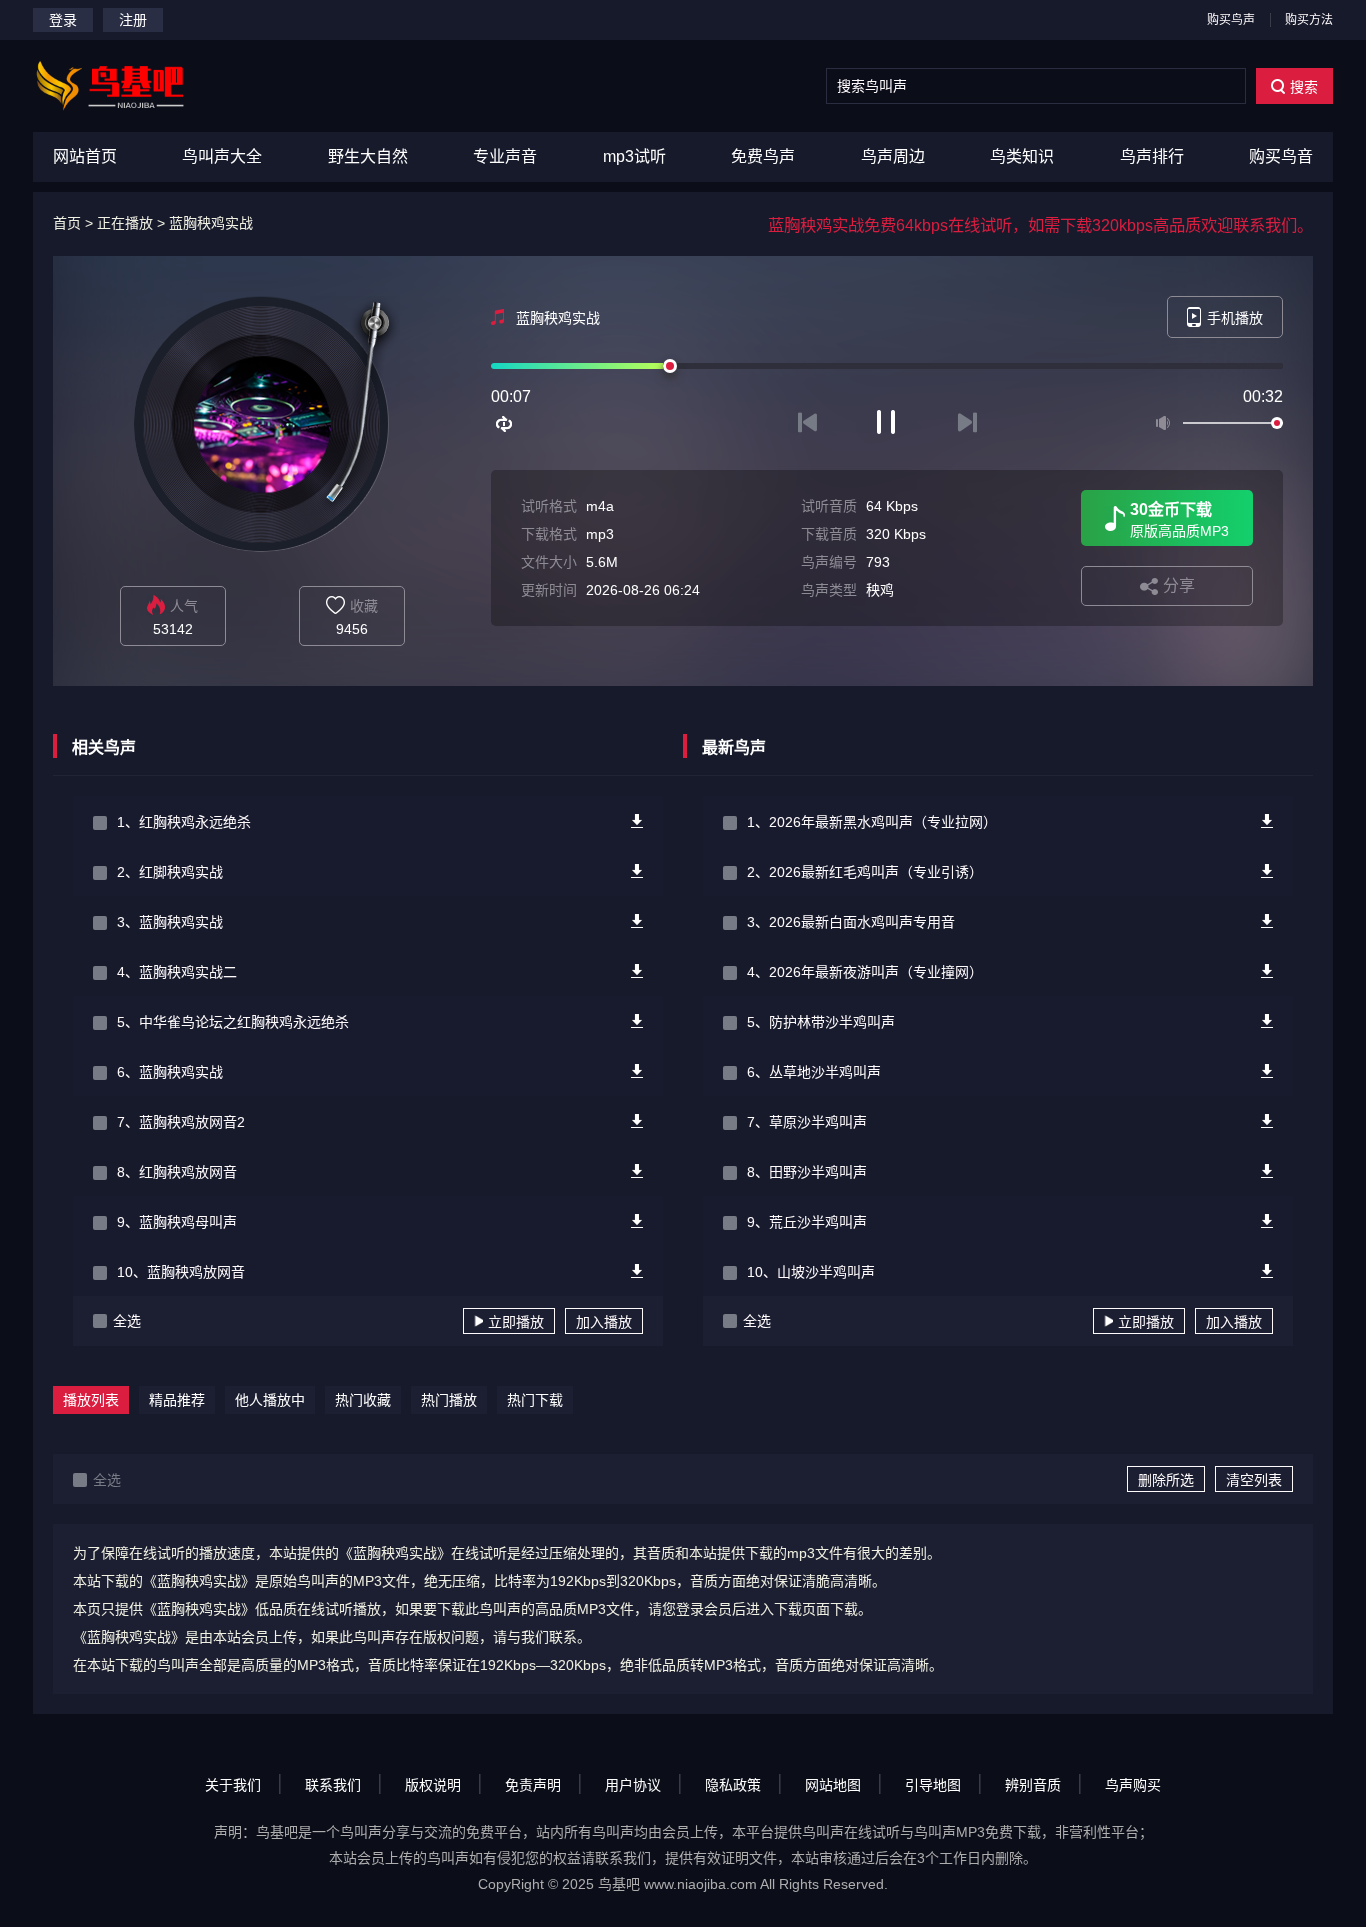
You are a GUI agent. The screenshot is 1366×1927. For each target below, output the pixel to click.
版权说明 (433, 1785)
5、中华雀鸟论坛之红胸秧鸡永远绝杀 (233, 1022)
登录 (63, 20)
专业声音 (505, 156)
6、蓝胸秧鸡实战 (170, 1072)
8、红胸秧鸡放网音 (177, 1172)
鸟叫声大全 (222, 156)
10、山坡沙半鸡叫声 (811, 1272)
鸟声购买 (1133, 1785)
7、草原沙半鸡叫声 (807, 1122)
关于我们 (233, 1785)
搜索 (1304, 87)
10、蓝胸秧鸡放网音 (181, 1272)
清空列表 (1254, 1480)
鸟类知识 (1022, 156)
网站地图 (833, 1785)
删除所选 (1166, 1480)
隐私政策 (733, 1785)
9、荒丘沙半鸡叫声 (807, 1222)
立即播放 (516, 1322)
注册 (133, 20)
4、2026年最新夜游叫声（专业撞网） (865, 972)
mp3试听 (634, 156)
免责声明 (533, 1785)
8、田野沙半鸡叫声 (807, 1172)
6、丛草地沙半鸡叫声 (814, 1072)
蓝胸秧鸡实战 (211, 223)
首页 (67, 223)
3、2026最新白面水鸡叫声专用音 (851, 922)
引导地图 (933, 1785)
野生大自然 (368, 156)
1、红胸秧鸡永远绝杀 (184, 822)
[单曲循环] (505, 424)
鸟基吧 (619, 1884)
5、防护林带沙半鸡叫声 (821, 1022)
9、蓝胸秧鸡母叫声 (177, 1222)
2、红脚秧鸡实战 (170, 872)
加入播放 (604, 1322)
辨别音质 (1033, 1785)
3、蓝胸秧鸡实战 (170, 922)
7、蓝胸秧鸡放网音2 (181, 1122)
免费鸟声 (763, 156)
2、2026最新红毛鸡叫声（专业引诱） (865, 872)
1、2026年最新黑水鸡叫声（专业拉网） (872, 822)
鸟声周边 (893, 156)
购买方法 (1309, 20)
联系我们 (333, 1785)
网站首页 (85, 156)
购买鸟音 (1281, 156)
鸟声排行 (1152, 156)
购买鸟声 (1231, 20)
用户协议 (633, 1785)
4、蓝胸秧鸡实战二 (177, 972)
